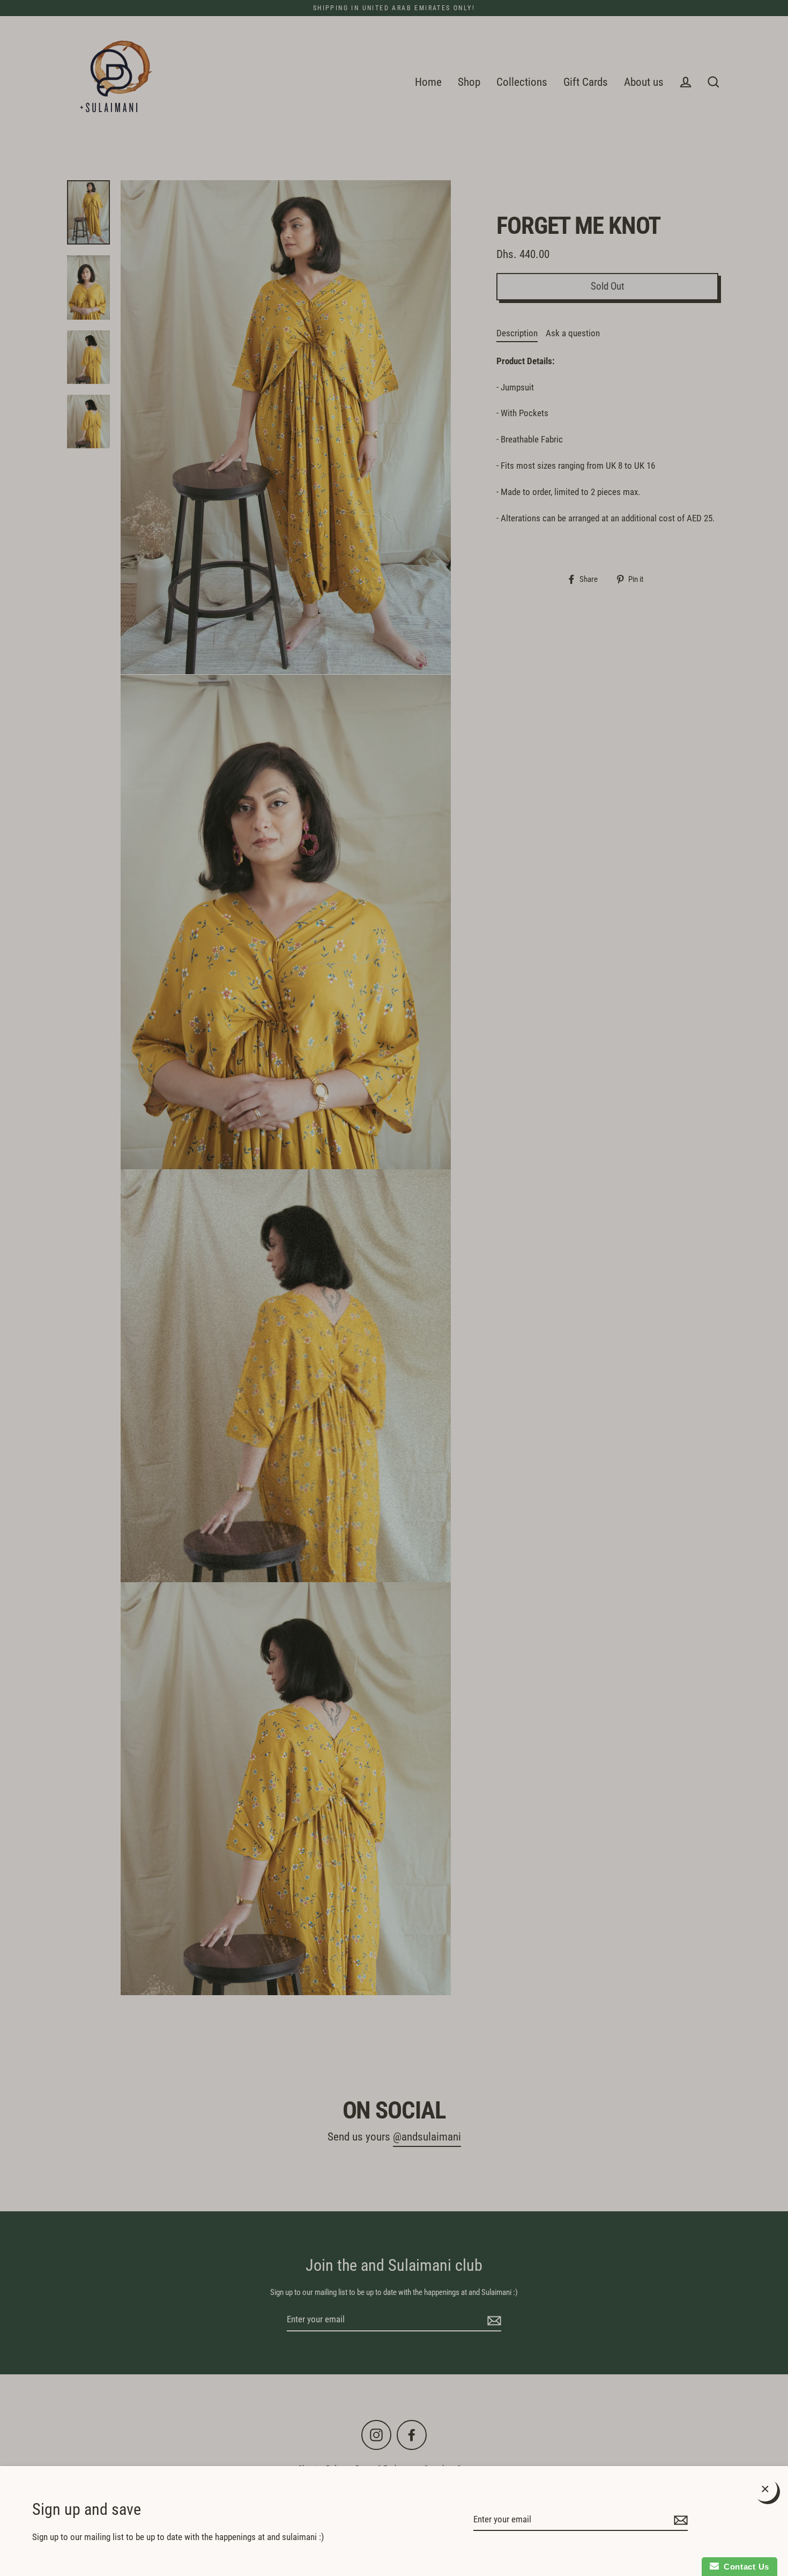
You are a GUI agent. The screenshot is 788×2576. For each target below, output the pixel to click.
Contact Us (744, 2567)
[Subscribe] (679, 2520)
